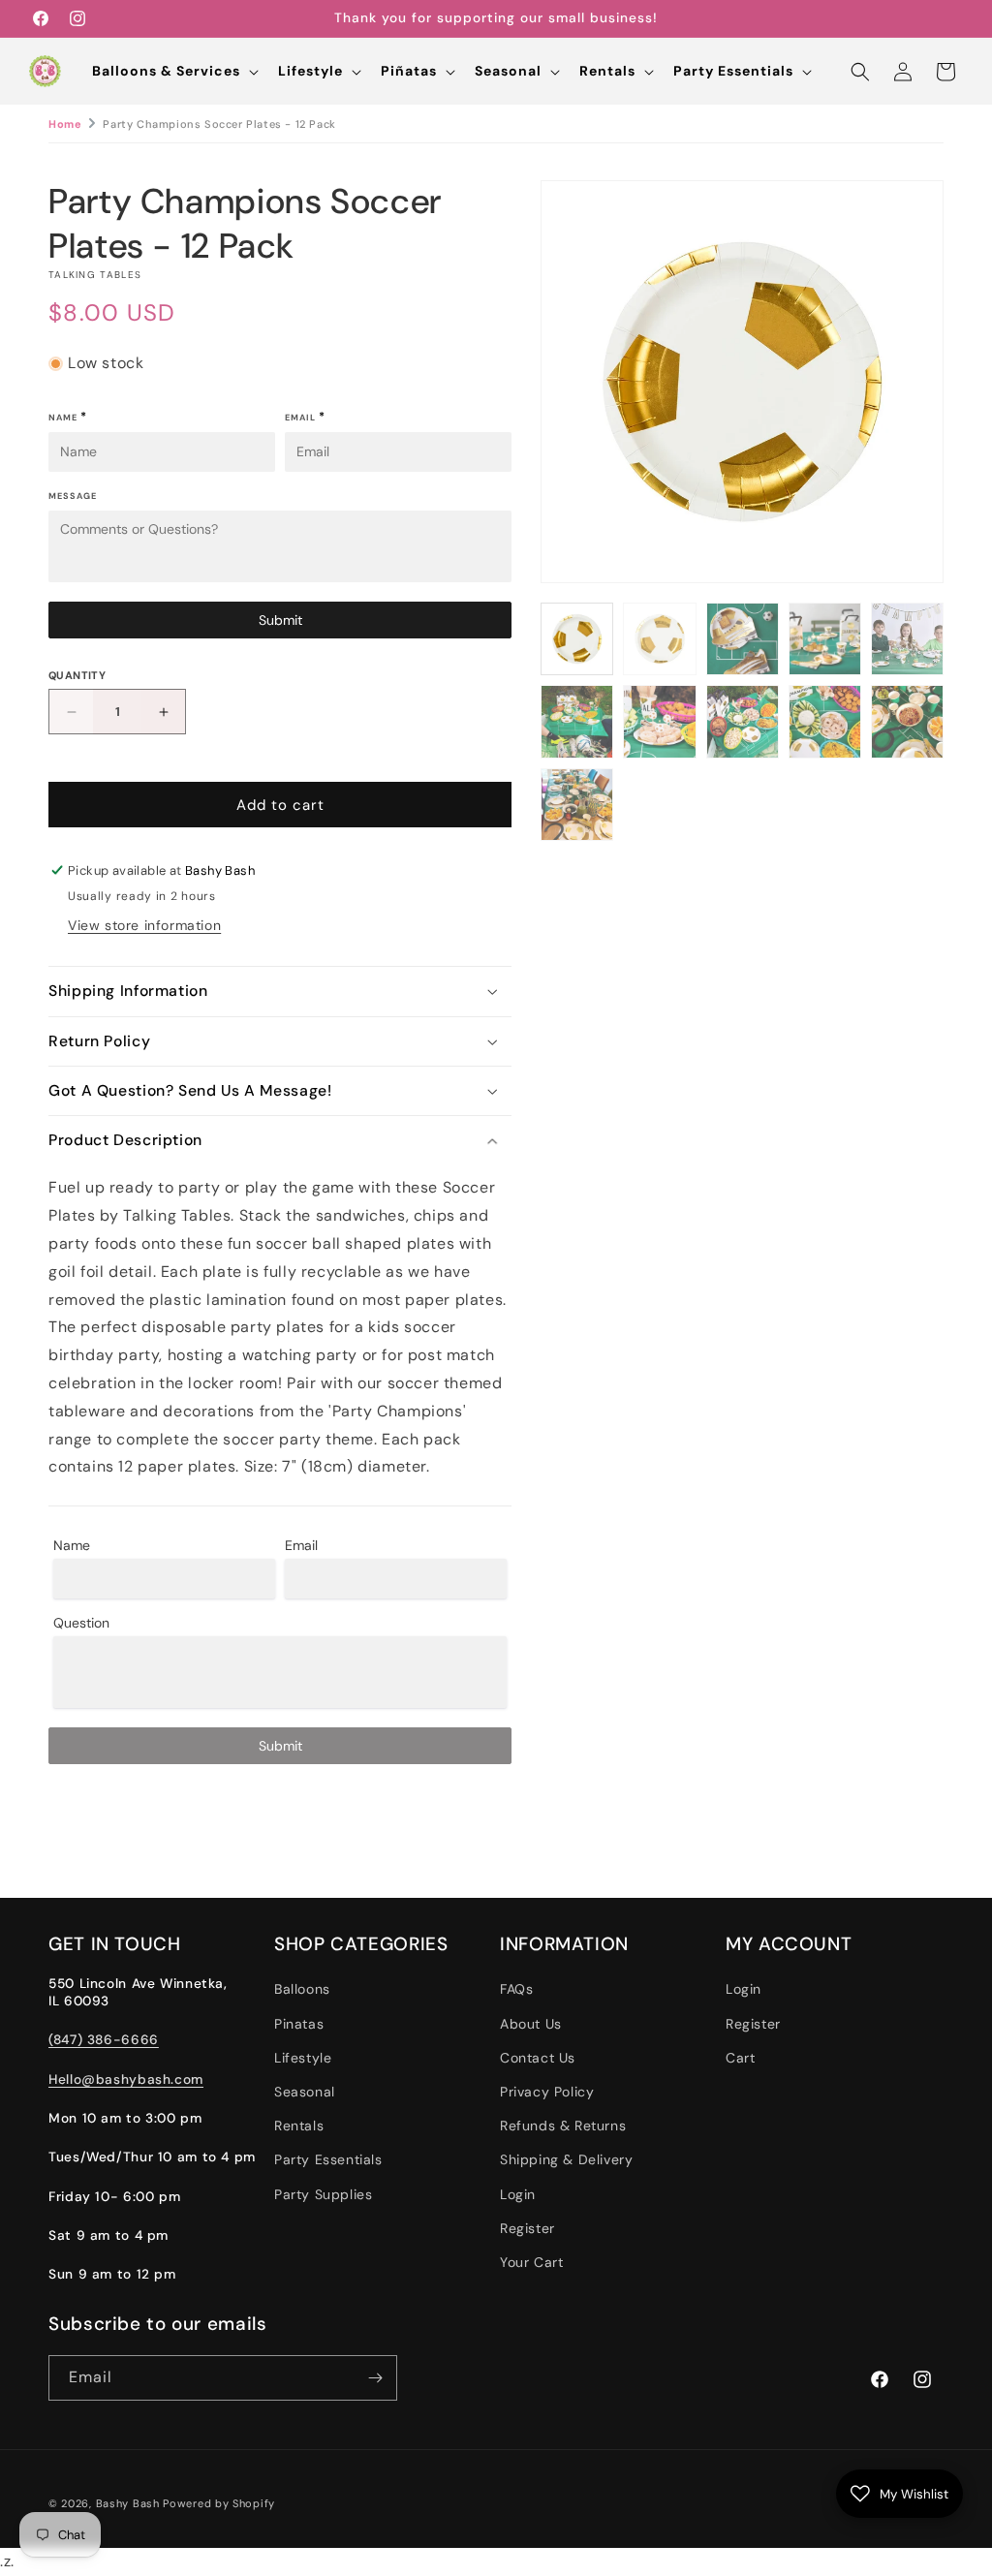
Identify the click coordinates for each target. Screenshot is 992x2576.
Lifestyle (303, 2058)
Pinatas (299, 2024)
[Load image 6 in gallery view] (577, 721)
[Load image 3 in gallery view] (743, 639)
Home (65, 124)
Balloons (302, 1989)
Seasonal (305, 2092)
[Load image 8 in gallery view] (743, 721)
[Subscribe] (375, 2378)
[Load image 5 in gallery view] (907, 639)
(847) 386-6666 (104, 2039)
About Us (531, 2024)
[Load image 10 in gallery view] (907, 721)
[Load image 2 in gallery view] (659, 639)
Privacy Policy (547, 2092)
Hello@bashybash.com (126, 2079)
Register (527, 2228)
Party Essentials (328, 2159)
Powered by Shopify (219, 2503)
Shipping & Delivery (566, 2159)
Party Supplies (323, 2194)
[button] (173, 71)
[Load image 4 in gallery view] (825, 639)
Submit (280, 620)
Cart (740, 2058)
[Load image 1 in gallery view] (577, 639)
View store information (144, 925)
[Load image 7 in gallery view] (659, 721)
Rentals (299, 2126)
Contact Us (538, 2058)
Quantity (77, 675)
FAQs (516, 1989)
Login (518, 2194)
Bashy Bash (128, 2503)
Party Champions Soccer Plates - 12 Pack (219, 124)
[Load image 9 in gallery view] (825, 721)
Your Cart (531, 2262)
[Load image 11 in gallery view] (577, 805)
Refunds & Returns (563, 2126)
